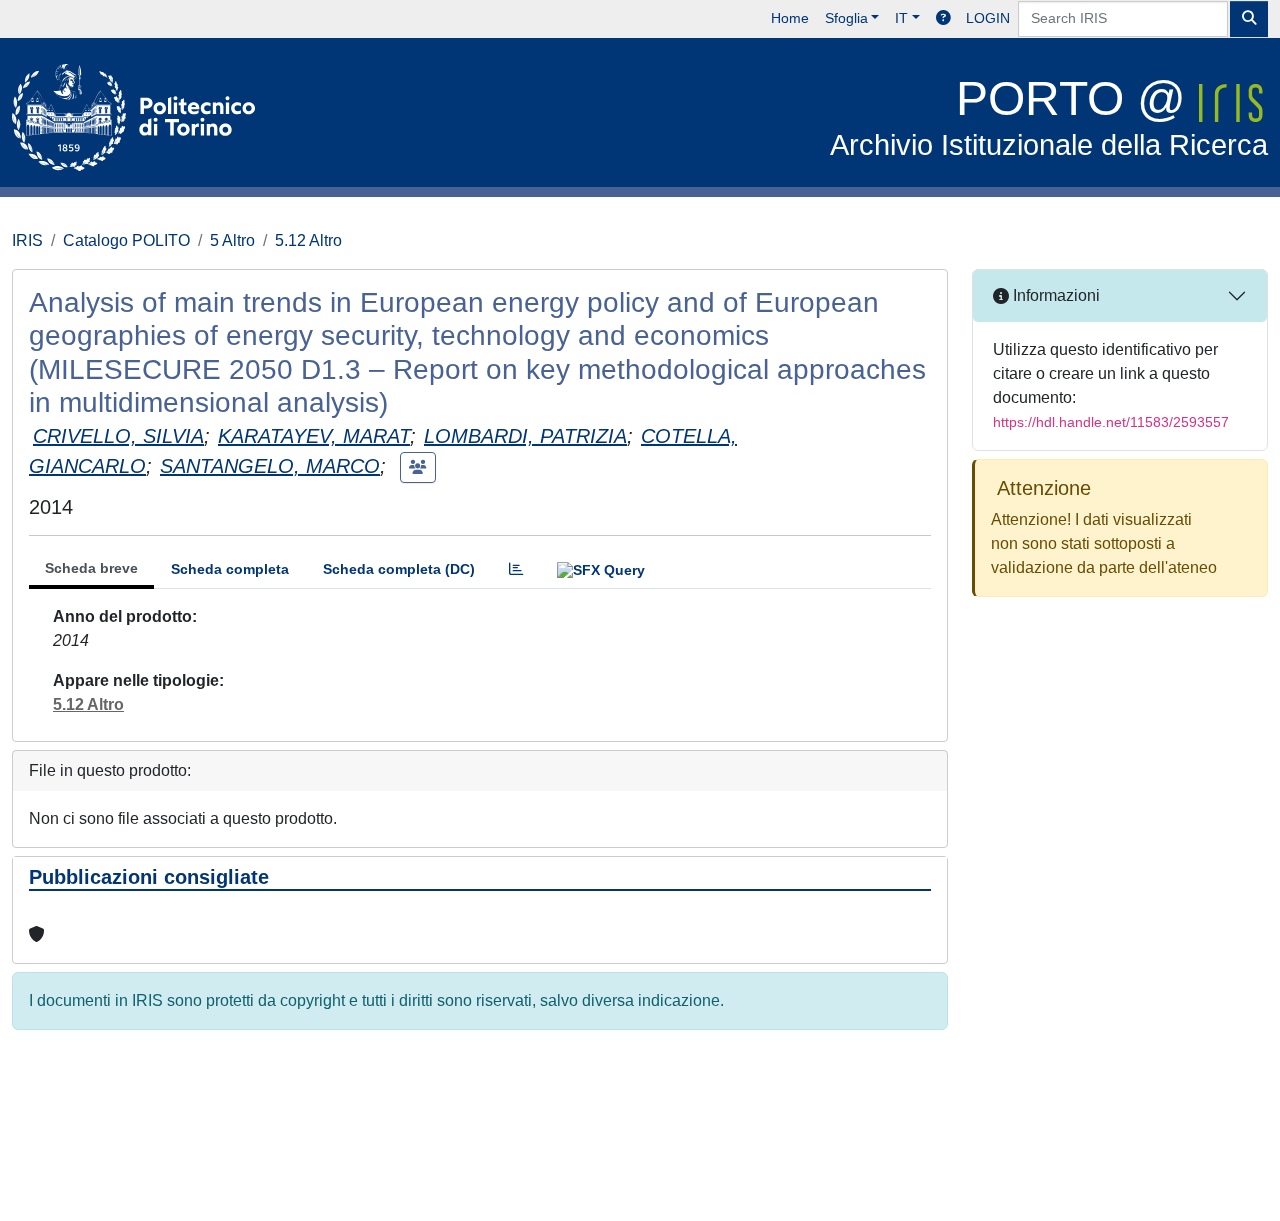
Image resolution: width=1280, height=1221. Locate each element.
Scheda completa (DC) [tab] (399, 569)
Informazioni (1054, 295)
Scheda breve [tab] (91, 568)
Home (790, 18)
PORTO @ (1049, 116)
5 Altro (232, 240)
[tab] (516, 569)
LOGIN (988, 18)
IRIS (27, 240)
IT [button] (901, 18)
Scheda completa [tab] (230, 569)
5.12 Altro (308, 240)
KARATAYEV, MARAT (314, 436)
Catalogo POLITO (126, 240)
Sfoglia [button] (846, 18)
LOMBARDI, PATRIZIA (525, 436)
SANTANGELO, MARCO (270, 466)
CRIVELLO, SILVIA (118, 436)
